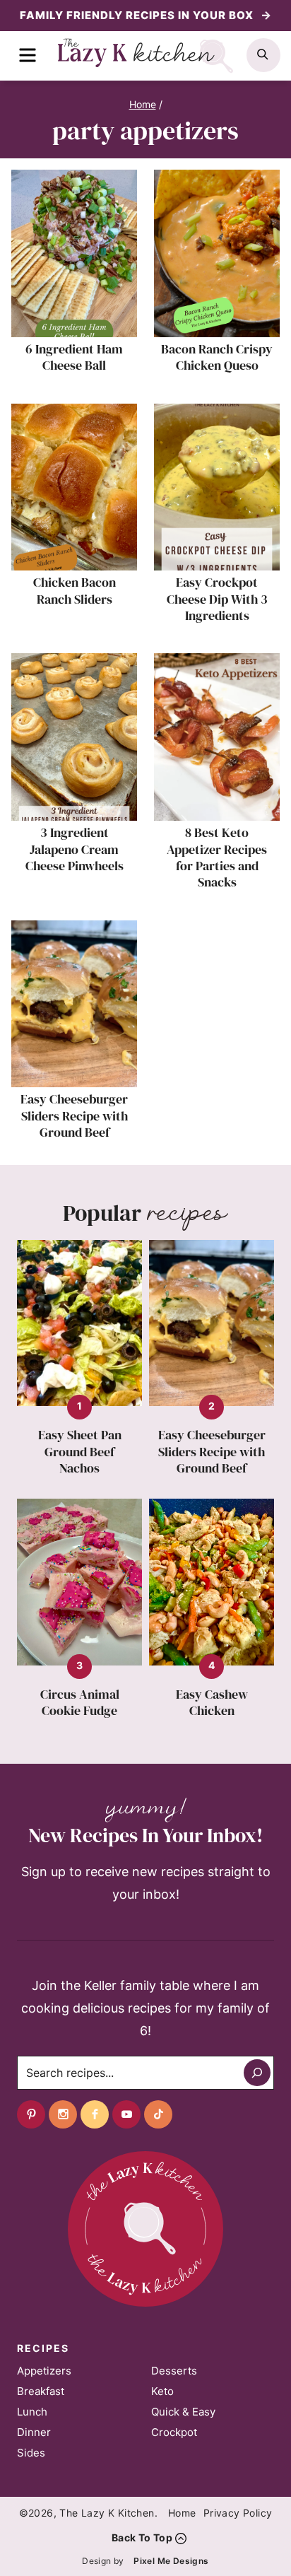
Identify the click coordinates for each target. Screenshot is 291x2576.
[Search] (257, 2073)
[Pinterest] (31, 2114)
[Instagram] (63, 2114)
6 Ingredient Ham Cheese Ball (74, 357)
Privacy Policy (238, 2513)
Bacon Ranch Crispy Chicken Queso (217, 357)
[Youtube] (126, 2114)
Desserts (174, 2371)
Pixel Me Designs (171, 2561)
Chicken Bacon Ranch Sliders (75, 590)
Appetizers (44, 2371)
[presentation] (74, 253)
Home (182, 2513)
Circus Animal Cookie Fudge (80, 1703)
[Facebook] (95, 2114)
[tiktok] (158, 2114)
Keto (162, 2391)
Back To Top (142, 2537)
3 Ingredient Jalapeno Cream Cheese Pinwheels (75, 849)
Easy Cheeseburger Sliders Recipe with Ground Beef (74, 1116)
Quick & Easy (183, 2412)
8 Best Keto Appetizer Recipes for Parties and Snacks (217, 857)
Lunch (32, 2412)
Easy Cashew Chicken (212, 1703)
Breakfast (41, 2391)
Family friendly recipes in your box (138, 15)
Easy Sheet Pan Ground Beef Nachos (80, 1451)
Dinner (34, 2432)
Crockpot (174, 2432)
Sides (31, 2453)
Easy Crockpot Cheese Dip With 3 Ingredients (217, 599)
